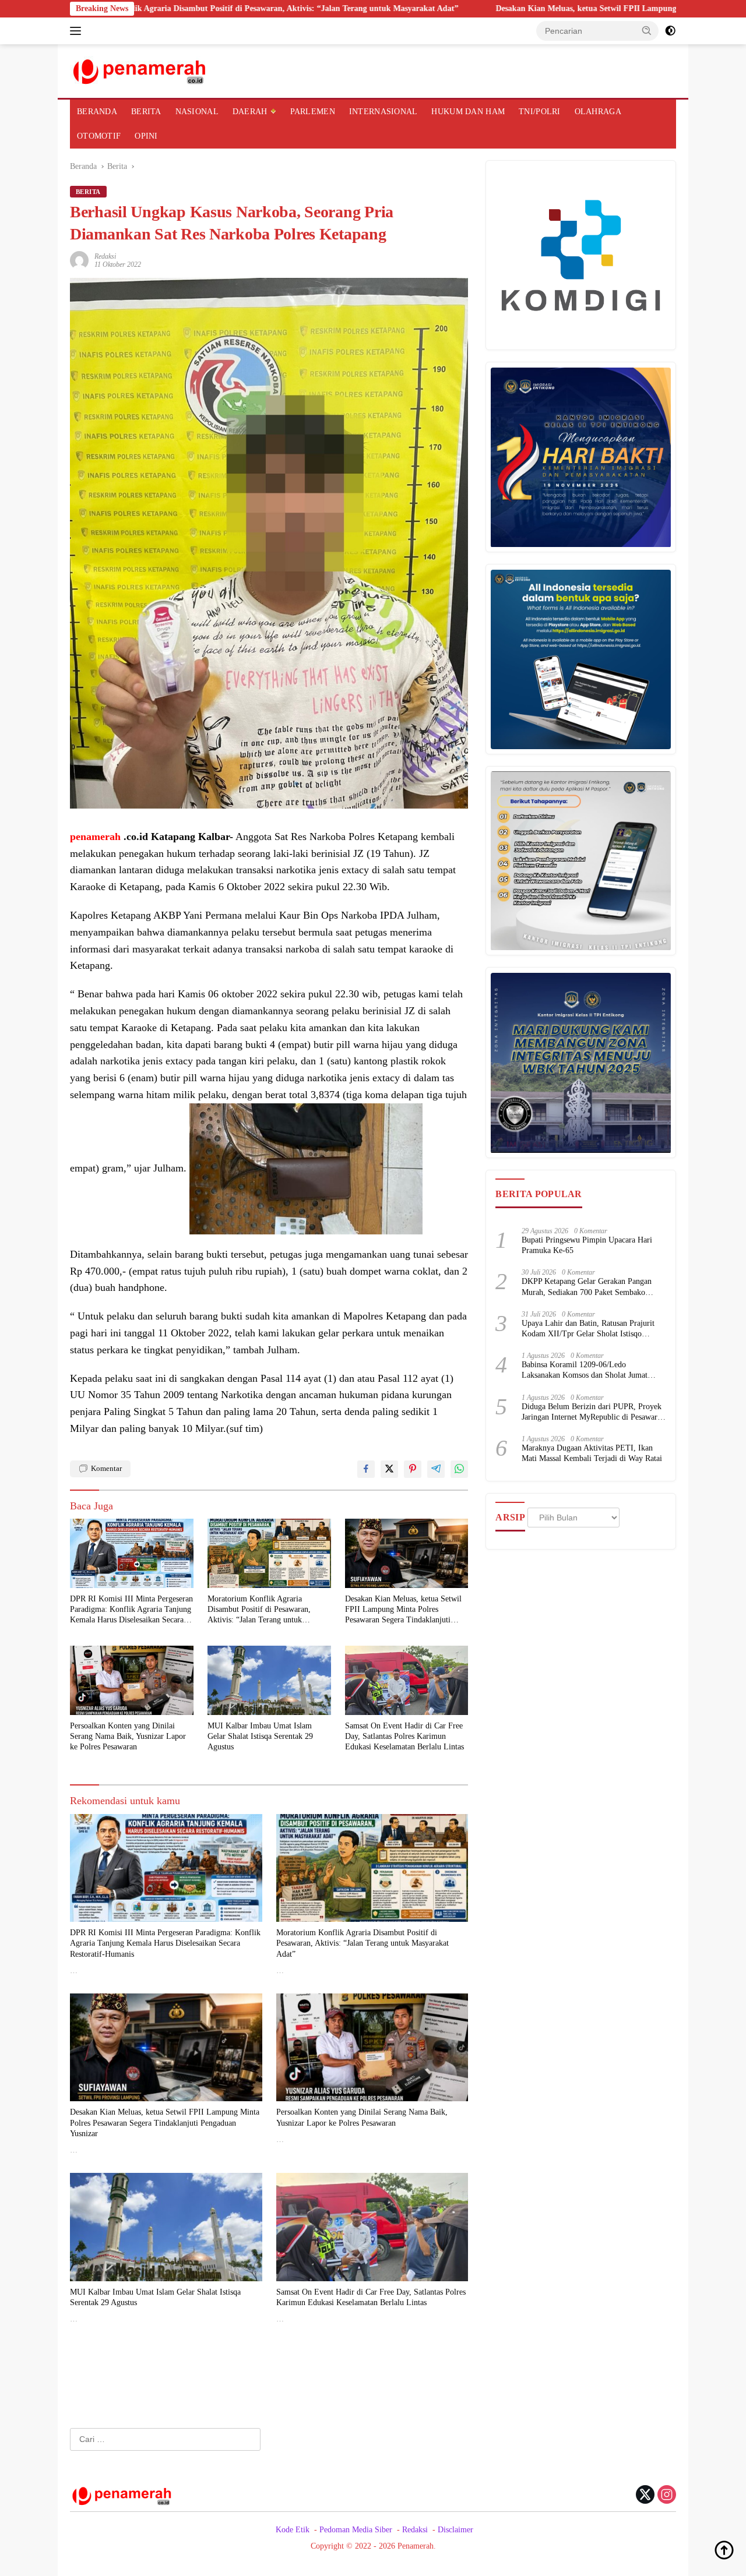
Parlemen (313, 112)
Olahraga (598, 112)
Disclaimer (455, 2530)
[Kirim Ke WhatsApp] (459, 1469)
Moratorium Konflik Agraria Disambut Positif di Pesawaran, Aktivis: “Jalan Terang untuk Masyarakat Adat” (259, 1610)
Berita (146, 112)
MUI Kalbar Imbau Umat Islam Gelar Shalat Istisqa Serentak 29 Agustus (260, 1736)
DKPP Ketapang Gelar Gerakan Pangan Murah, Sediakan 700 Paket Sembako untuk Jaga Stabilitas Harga (587, 1288)
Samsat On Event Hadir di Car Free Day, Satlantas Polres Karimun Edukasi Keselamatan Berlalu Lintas (404, 1736)
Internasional (383, 112)
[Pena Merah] (140, 70)
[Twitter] (645, 2496)
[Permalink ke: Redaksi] (79, 260)
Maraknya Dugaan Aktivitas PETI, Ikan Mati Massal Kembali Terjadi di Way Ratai (592, 1454)
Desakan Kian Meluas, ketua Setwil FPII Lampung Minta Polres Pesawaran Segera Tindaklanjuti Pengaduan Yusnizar (403, 1610)
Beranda (97, 112)
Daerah (250, 112)
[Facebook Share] (366, 1469)
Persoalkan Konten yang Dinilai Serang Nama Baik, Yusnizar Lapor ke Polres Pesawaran (128, 1736)
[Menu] (78, 31)
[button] (647, 30)
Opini (146, 136)
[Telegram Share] (436, 1469)
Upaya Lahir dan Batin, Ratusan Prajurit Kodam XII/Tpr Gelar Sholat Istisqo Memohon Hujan (588, 1330)
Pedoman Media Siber (356, 2530)
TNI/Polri (540, 112)
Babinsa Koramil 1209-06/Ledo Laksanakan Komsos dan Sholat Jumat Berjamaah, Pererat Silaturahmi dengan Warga (586, 1371)
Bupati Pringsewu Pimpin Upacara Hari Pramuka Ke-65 (587, 1246)
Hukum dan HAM (468, 112)
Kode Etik (293, 2530)
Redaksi (105, 256)
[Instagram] (667, 2496)
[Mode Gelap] (670, 31)
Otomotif (99, 136)
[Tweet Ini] (389, 1469)
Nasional (197, 112)
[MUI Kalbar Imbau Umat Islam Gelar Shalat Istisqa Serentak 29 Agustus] (269, 1680)
